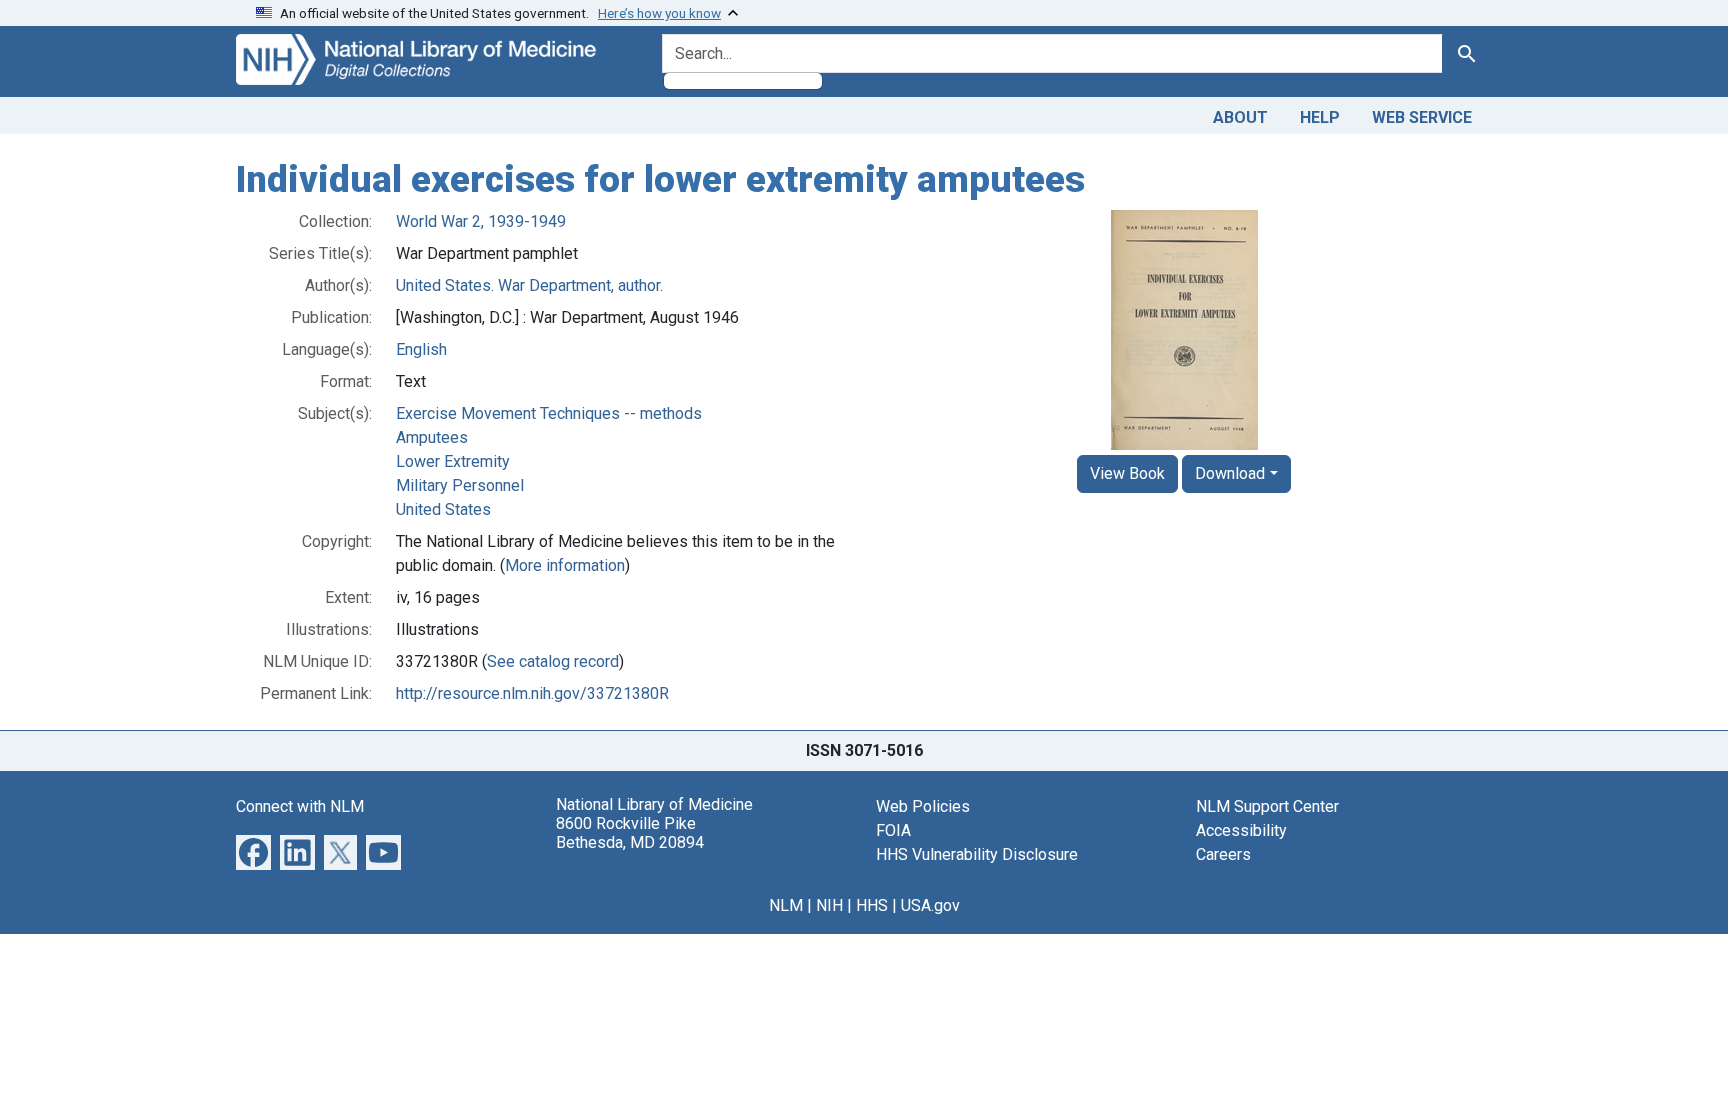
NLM (786, 905)
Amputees (432, 437)
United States (443, 509)
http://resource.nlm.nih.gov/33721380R (532, 693)
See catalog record (553, 661)
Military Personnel (460, 485)
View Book (1127, 473)
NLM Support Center (1267, 806)
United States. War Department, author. (529, 285)
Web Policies (923, 806)
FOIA (893, 830)
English (421, 349)
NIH (829, 905)
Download (1230, 473)
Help (1320, 117)
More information (565, 565)
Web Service (1422, 117)
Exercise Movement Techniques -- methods (549, 413)
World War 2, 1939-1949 (481, 221)
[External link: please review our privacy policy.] (253, 850)
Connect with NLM (300, 806)
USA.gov (930, 905)
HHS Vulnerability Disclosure (977, 854)
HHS (872, 905)
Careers (1223, 854)
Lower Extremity (453, 461)
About (1240, 117)
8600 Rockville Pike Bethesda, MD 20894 (630, 833)
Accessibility (1241, 830)
